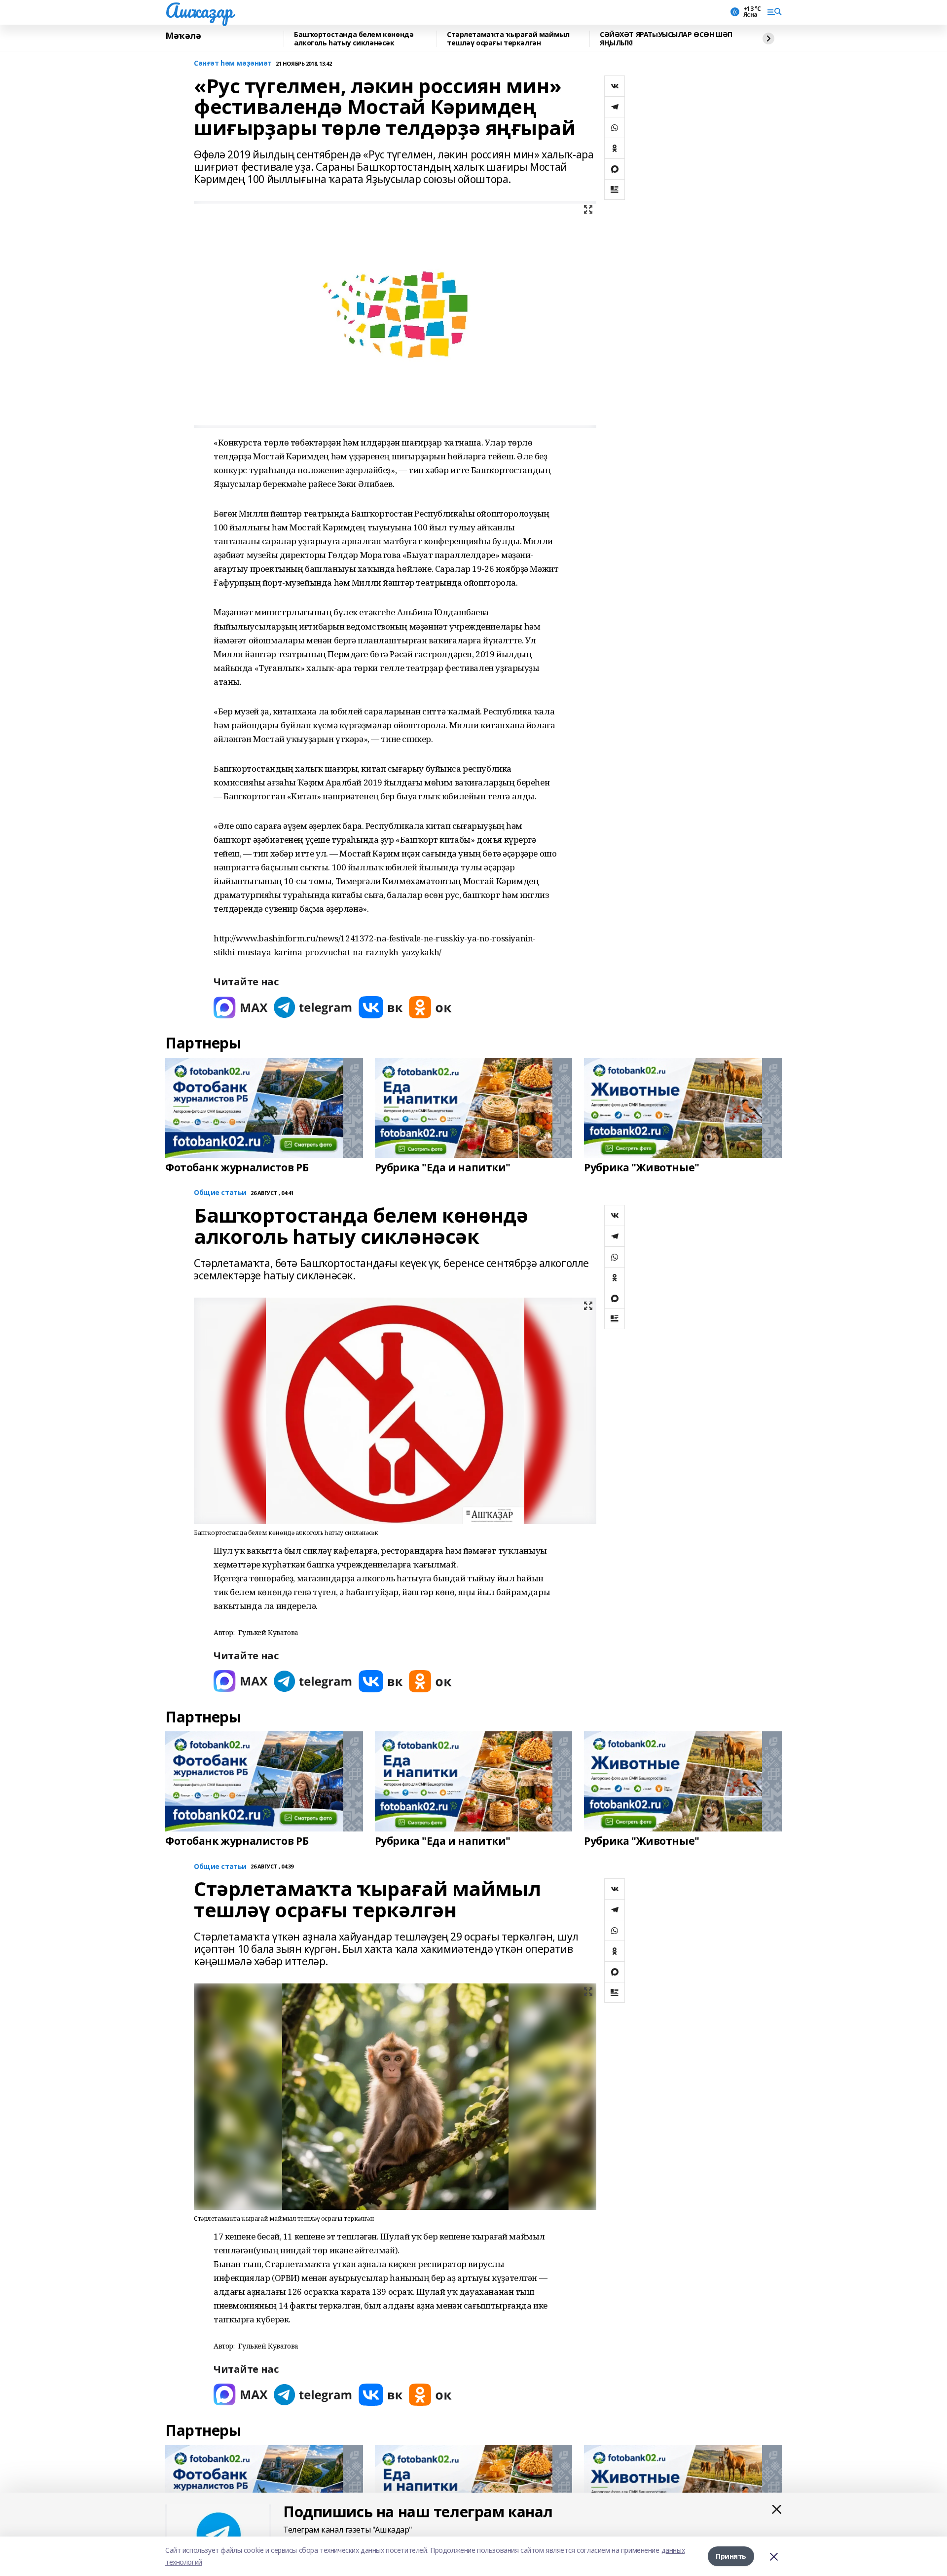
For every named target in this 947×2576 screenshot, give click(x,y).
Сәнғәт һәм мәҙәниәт (233, 63)
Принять (731, 2556)
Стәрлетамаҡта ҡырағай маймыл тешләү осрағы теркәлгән (508, 39)
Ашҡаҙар (199, 10)
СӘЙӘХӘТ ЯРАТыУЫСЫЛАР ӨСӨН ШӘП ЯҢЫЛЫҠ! (666, 39)
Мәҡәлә (183, 36)
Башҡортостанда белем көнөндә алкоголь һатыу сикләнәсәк (354, 39)
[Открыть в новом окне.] (241, 1007)
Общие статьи (220, 1193)
